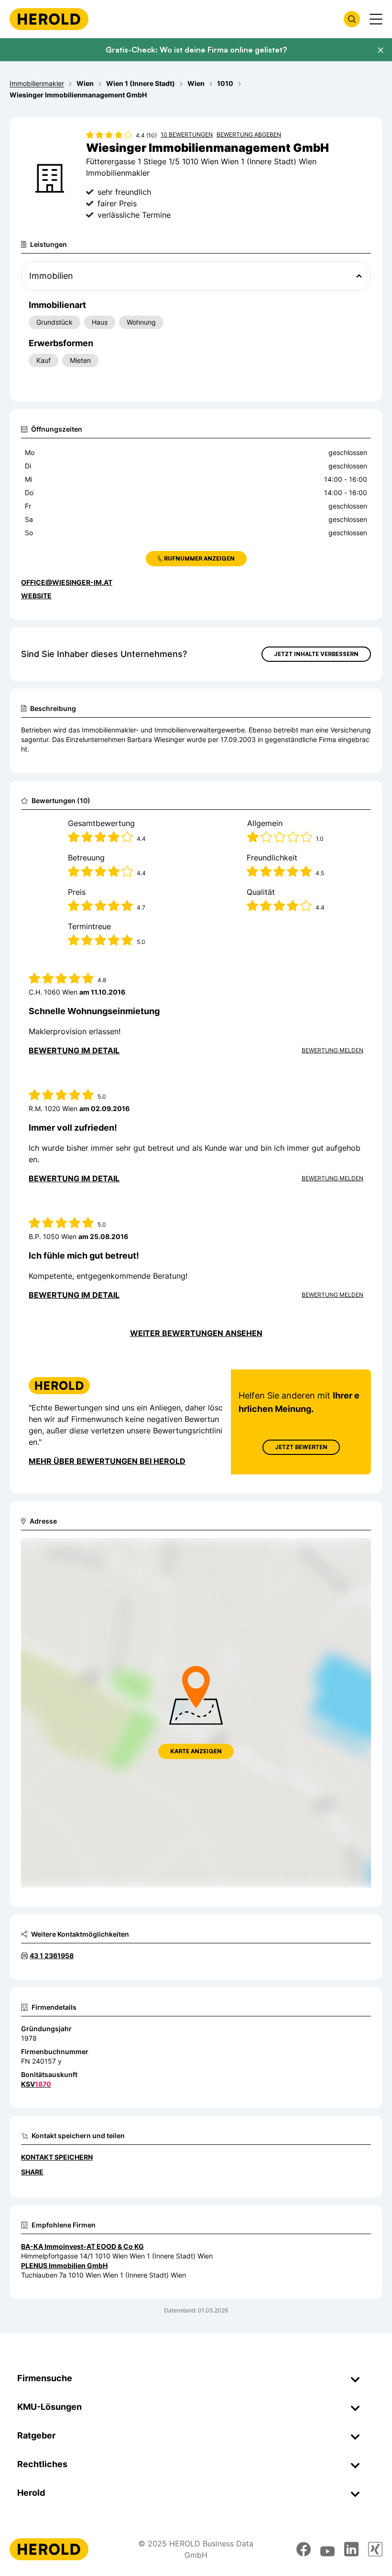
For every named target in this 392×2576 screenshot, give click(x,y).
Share (32, 2172)
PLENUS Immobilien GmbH (64, 2265)
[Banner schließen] (381, 50)
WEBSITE (36, 596)
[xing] (375, 2549)
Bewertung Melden (332, 1050)
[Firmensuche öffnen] (352, 19)
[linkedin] (351, 2549)
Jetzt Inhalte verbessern (316, 654)
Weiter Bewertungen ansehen (196, 1333)
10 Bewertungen (187, 134)
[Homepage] (49, 19)
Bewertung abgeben (249, 134)
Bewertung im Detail (74, 1050)
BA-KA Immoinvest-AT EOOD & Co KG (82, 2246)
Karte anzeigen (196, 1751)
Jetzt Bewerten (301, 1447)
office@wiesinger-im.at (67, 582)
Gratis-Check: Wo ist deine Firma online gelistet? (196, 50)
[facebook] (304, 2549)
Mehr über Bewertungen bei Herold (107, 1461)
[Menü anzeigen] (376, 19)
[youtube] (327, 2549)
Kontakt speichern (57, 2157)
